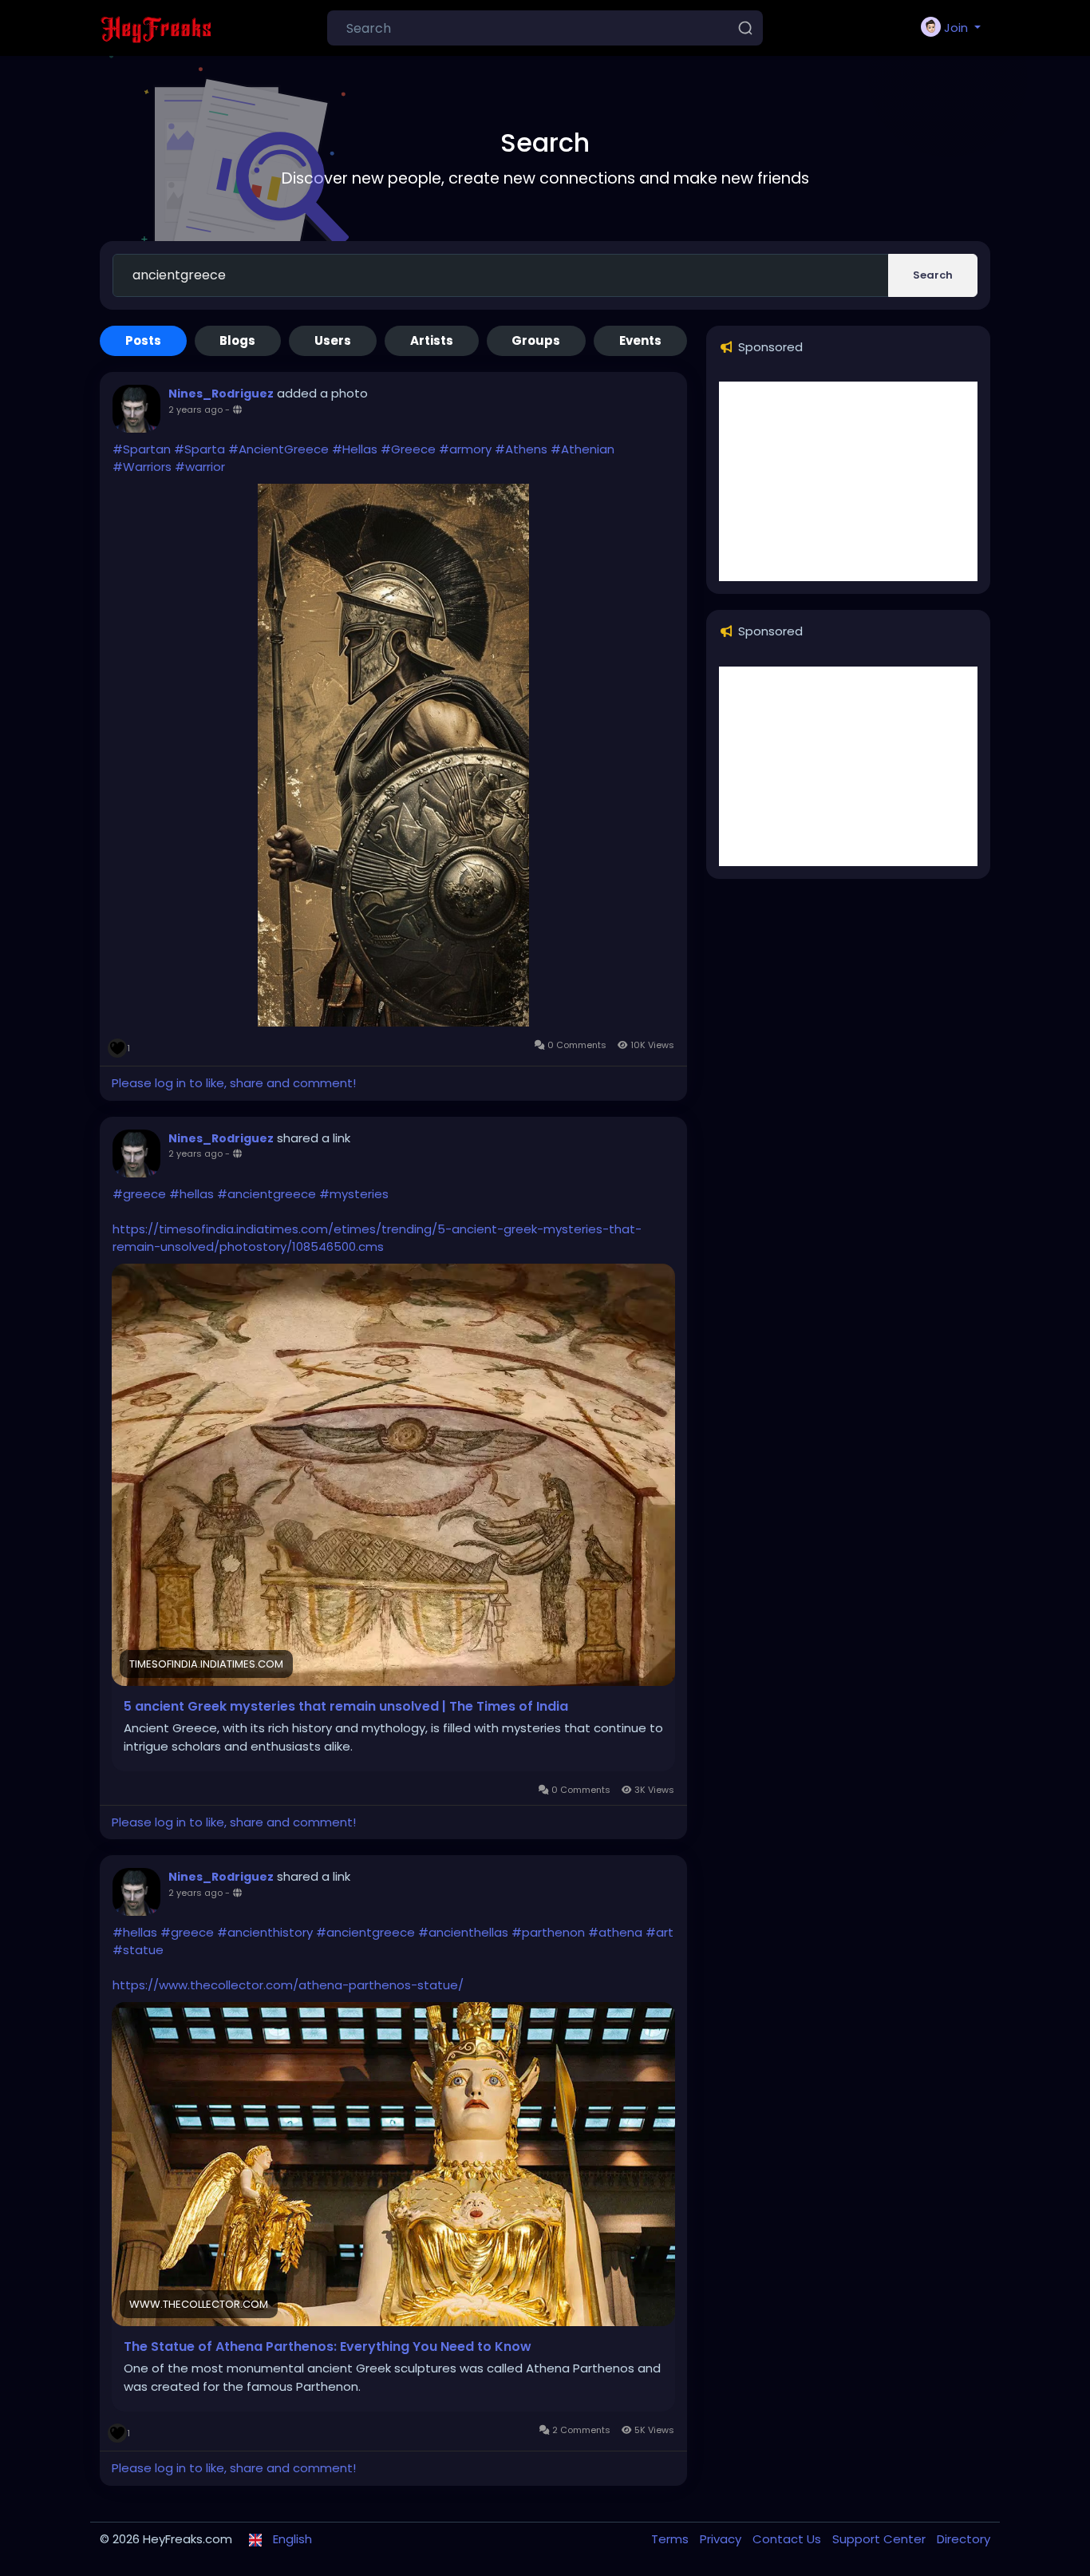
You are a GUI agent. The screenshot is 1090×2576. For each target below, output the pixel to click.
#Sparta (199, 449)
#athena (615, 1932)
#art (660, 1932)
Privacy (722, 2539)
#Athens (521, 449)
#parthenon (548, 1932)
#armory (465, 449)
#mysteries (354, 1194)
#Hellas (355, 449)
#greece (139, 1194)
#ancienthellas (463, 1932)
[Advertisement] (848, 481)
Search (933, 275)
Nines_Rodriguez (221, 394)
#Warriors (142, 467)
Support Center (881, 2539)
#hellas (192, 1194)
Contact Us (788, 2539)
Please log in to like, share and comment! (234, 1083)
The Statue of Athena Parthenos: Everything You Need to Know (328, 2347)
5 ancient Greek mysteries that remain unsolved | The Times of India (346, 1707)
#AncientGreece (278, 449)
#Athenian (583, 449)
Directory (964, 2539)
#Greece (408, 449)
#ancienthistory (265, 1932)
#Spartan (142, 449)
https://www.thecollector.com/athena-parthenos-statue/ (288, 1985)
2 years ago (195, 410)
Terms (671, 2539)
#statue (138, 1950)
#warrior (200, 467)
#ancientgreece (267, 1194)
